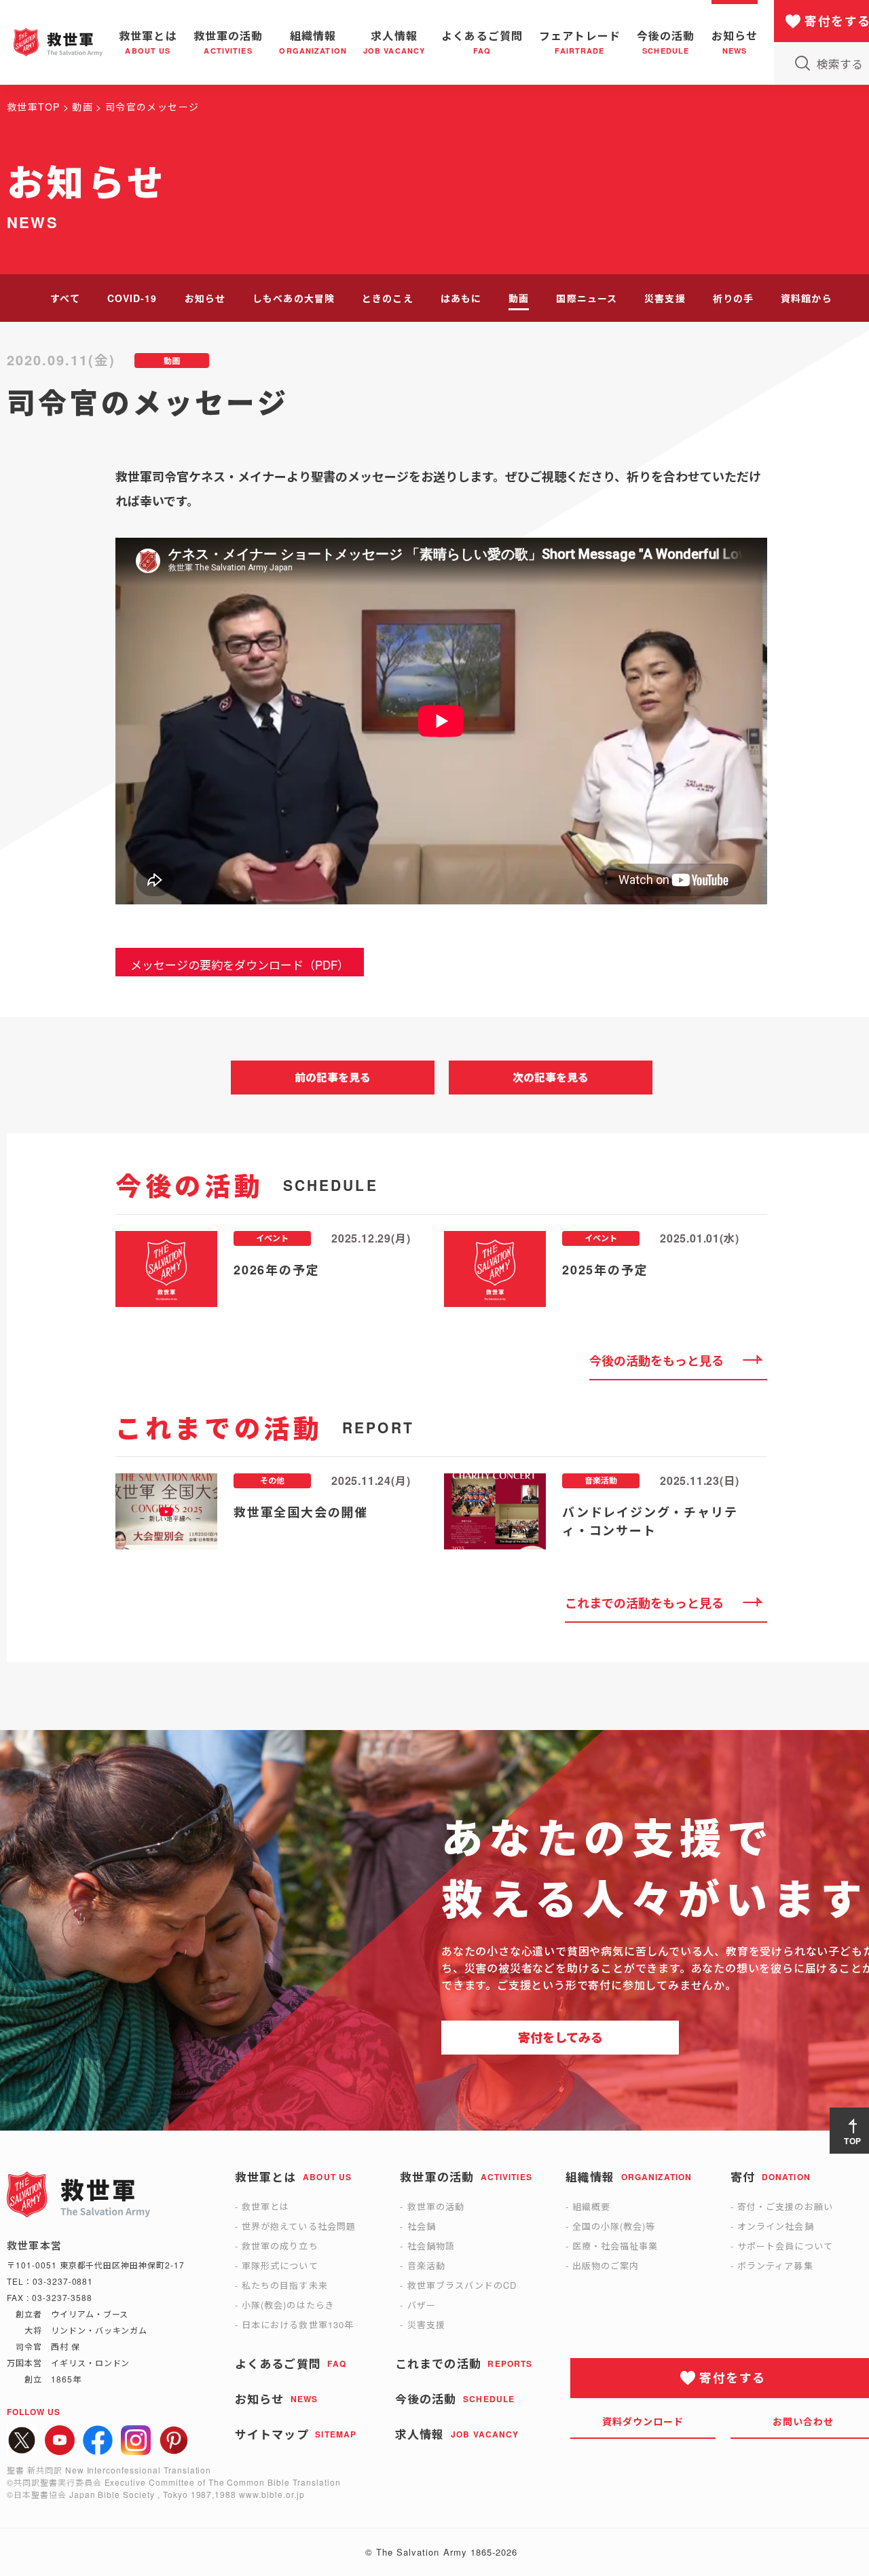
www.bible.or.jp (272, 2494)
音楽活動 (426, 2265)
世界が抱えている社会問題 (298, 2226)
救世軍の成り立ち (280, 2246)
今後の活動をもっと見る (657, 1361)
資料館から (807, 298)
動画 (519, 298)
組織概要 (591, 2206)
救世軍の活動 (436, 2206)
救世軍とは (265, 2206)
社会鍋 (422, 2226)
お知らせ (205, 298)
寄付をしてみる (560, 2038)
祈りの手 (733, 298)
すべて (65, 298)
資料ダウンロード (643, 2421)
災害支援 (665, 298)
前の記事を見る (333, 1077)
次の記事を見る (551, 1077)
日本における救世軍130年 (298, 2324)
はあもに (461, 298)
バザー (422, 2305)
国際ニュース (587, 298)
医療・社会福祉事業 (615, 2246)
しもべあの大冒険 (294, 298)
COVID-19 (132, 298)
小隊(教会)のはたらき (288, 2305)
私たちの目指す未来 (284, 2285)
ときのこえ (388, 298)
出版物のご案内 (606, 2265)
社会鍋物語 (431, 2246)
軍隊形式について (280, 2265)
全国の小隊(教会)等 (614, 2226)
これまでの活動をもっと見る (644, 1603)
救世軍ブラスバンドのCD (462, 2285)
